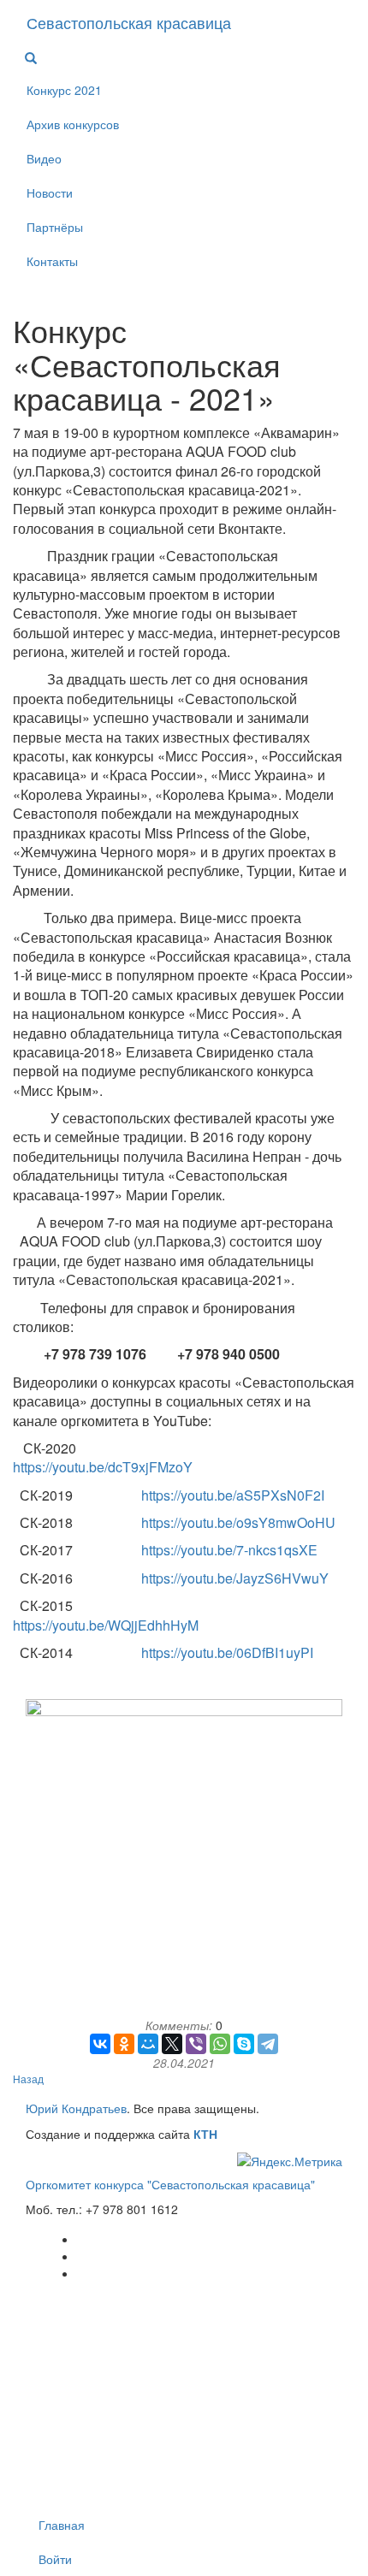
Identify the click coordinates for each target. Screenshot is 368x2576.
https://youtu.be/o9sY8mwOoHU (238, 1522)
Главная (62, 2525)
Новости (50, 192)
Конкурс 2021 (64, 90)
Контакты (52, 261)
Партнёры (55, 227)
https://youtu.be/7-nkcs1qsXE (229, 1550)
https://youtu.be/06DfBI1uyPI (227, 1652)
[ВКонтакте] (100, 2044)
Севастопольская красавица (129, 22)
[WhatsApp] (220, 2044)
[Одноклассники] (124, 2044)
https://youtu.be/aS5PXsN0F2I (233, 1495)
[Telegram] (268, 2044)
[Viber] (196, 2044)
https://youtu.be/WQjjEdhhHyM (106, 1625)
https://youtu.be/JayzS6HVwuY (235, 1578)
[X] (172, 2044)
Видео (44, 158)
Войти (55, 2559)
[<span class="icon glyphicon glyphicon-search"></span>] (31, 58)
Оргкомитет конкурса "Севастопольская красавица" (170, 2184)
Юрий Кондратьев (76, 2108)
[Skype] (244, 2044)
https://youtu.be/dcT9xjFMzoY (103, 1467)
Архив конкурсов (73, 124)
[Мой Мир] (148, 2044)
